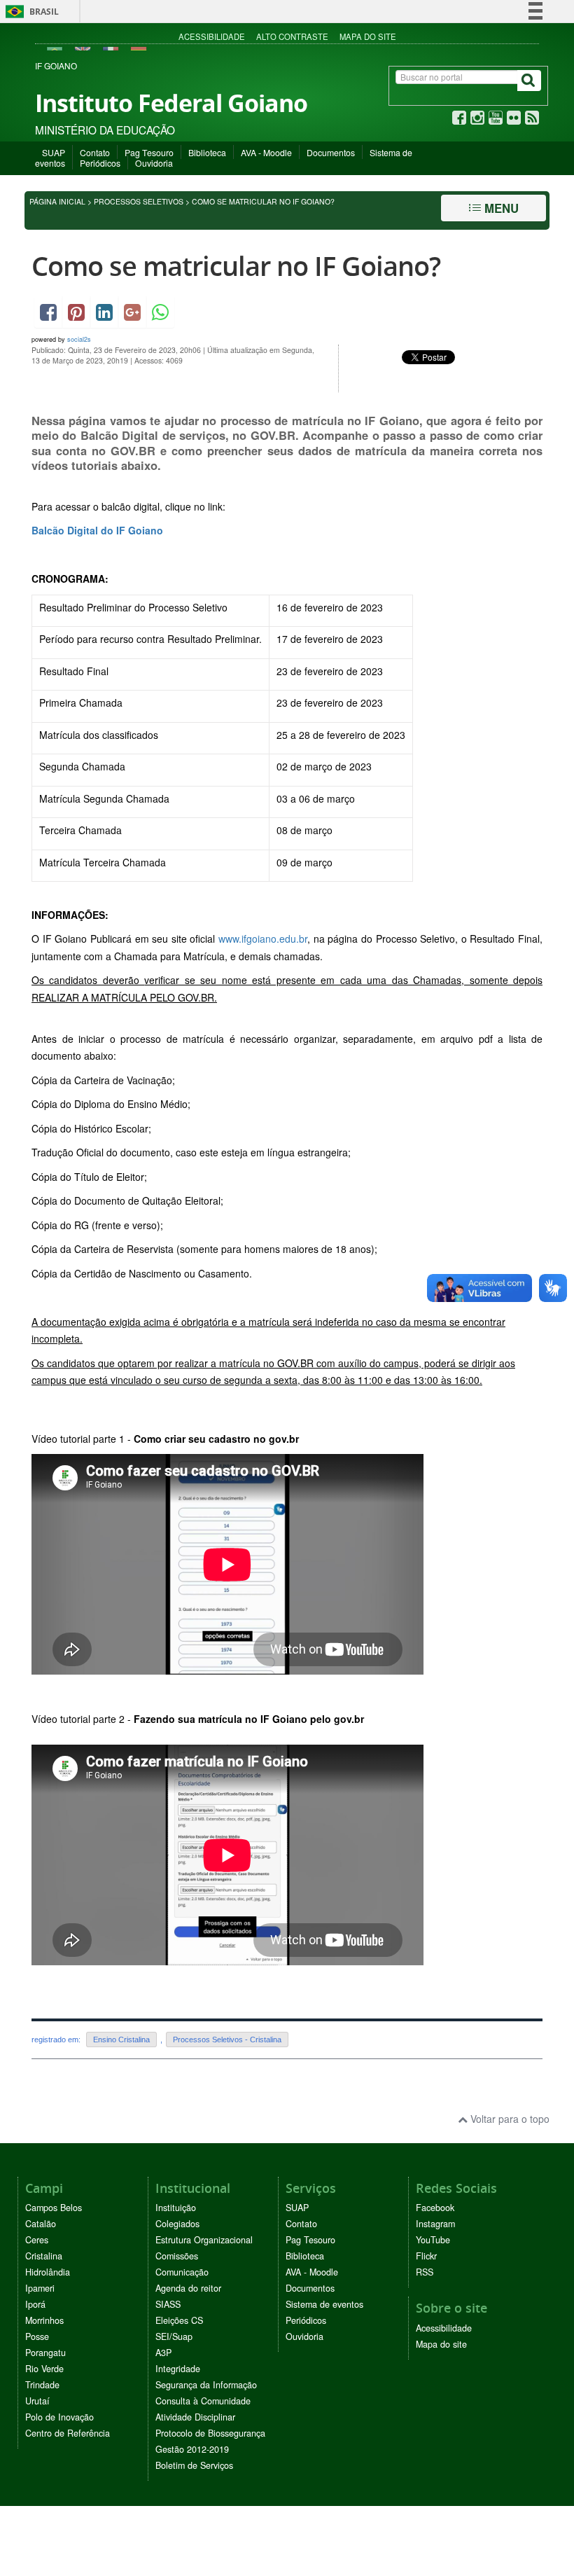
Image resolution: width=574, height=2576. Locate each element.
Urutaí (37, 2401)
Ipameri (40, 2288)
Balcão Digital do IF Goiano (97, 530)
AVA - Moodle (266, 152)
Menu (500, 208)
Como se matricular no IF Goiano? (236, 266)
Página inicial (57, 201)
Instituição (176, 2208)
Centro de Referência (68, 2433)
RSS (425, 2272)
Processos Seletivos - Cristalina (227, 2040)
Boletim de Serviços (194, 2465)
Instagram (435, 2224)
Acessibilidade (212, 36)
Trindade (42, 2385)
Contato (95, 152)
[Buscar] (529, 81)
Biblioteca (207, 152)
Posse (37, 2336)
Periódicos (100, 163)
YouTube (433, 2240)
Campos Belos (54, 2208)
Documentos (331, 152)
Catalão (41, 2224)
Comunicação (182, 2272)
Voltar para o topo (509, 2119)
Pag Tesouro (149, 152)
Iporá (35, 2304)
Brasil (30, 12)
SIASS (168, 2304)
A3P (163, 2353)
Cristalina (44, 2256)
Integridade (178, 2369)
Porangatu (45, 2353)
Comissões (177, 2256)
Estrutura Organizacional (204, 2240)
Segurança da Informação (206, 2385)
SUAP (54, 152)
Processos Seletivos (139, 201)
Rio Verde (44, 2369)
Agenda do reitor (188, 2288)
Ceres (37, 2240)
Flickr (426, 2256)
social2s (79, 339)
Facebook (435, 2208)
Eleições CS (179, 2320)
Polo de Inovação (59, 2417)
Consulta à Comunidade (203, 2401)
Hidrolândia (48, 2272)
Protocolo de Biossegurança (210, 2433)
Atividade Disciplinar (195, 2417)
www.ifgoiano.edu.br (263, 939)
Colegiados (177, 2224)
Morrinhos (44, 2320)
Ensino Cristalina (121, 2040)
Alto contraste (292, 36)
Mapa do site (368, 36)
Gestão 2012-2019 (192, 2449)
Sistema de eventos (324, 2304)
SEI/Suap (174, 2336)
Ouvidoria (154, 163)
